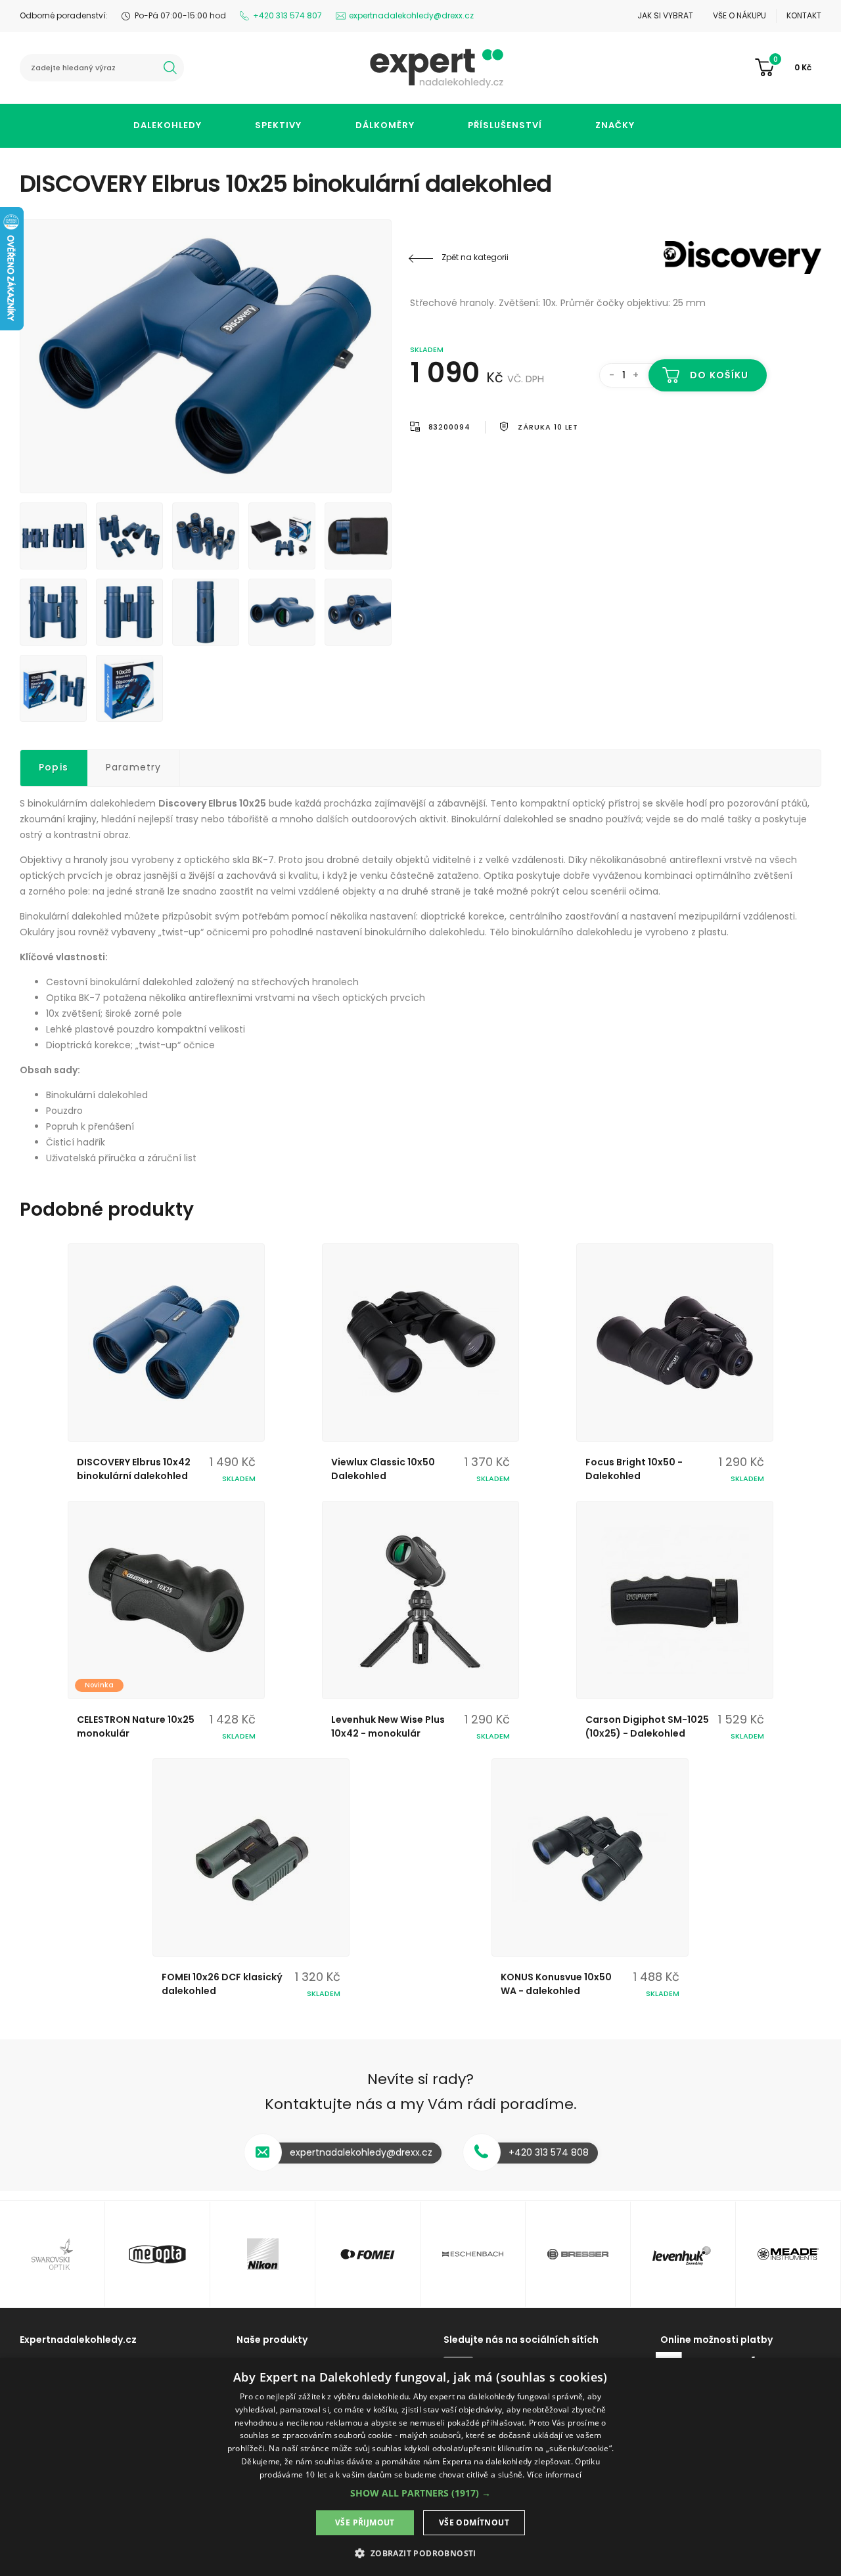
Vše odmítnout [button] (474, 2522)
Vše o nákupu (739, 15)
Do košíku (719, 375)
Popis (54, 767)
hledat (170, 68)
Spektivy (278, 125)
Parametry (134, 767)
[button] (420, 2493)
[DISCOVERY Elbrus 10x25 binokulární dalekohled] (206, 356)
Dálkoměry (385, 125)
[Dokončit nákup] (788, 68)
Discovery (742, 257)
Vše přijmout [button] (365, 2522)
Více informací (554, 2475)
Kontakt (804, 15)
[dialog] (420, 2467)
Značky (615, 125)
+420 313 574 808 (549, 2152)
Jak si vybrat (665, 15)
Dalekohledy (168, 125)
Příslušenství (505, 125)
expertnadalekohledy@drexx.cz (411, 15)
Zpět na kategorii (475, 257)
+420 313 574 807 (287, 15)
